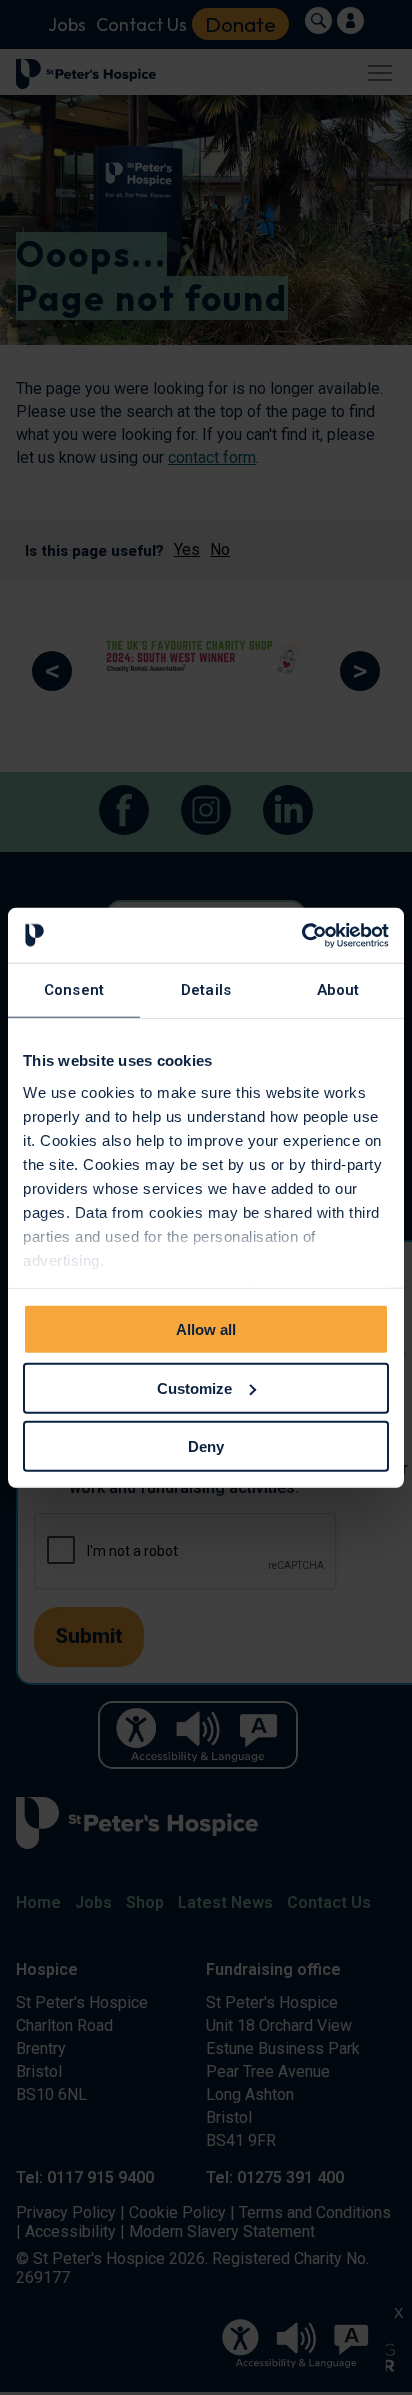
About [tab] (338, 990)
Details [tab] (206, 990)
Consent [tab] (74, 990)
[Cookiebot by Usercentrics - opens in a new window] (301, 935)
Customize (194, 1387)
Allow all (206, 1329)
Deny (206, 1446)
